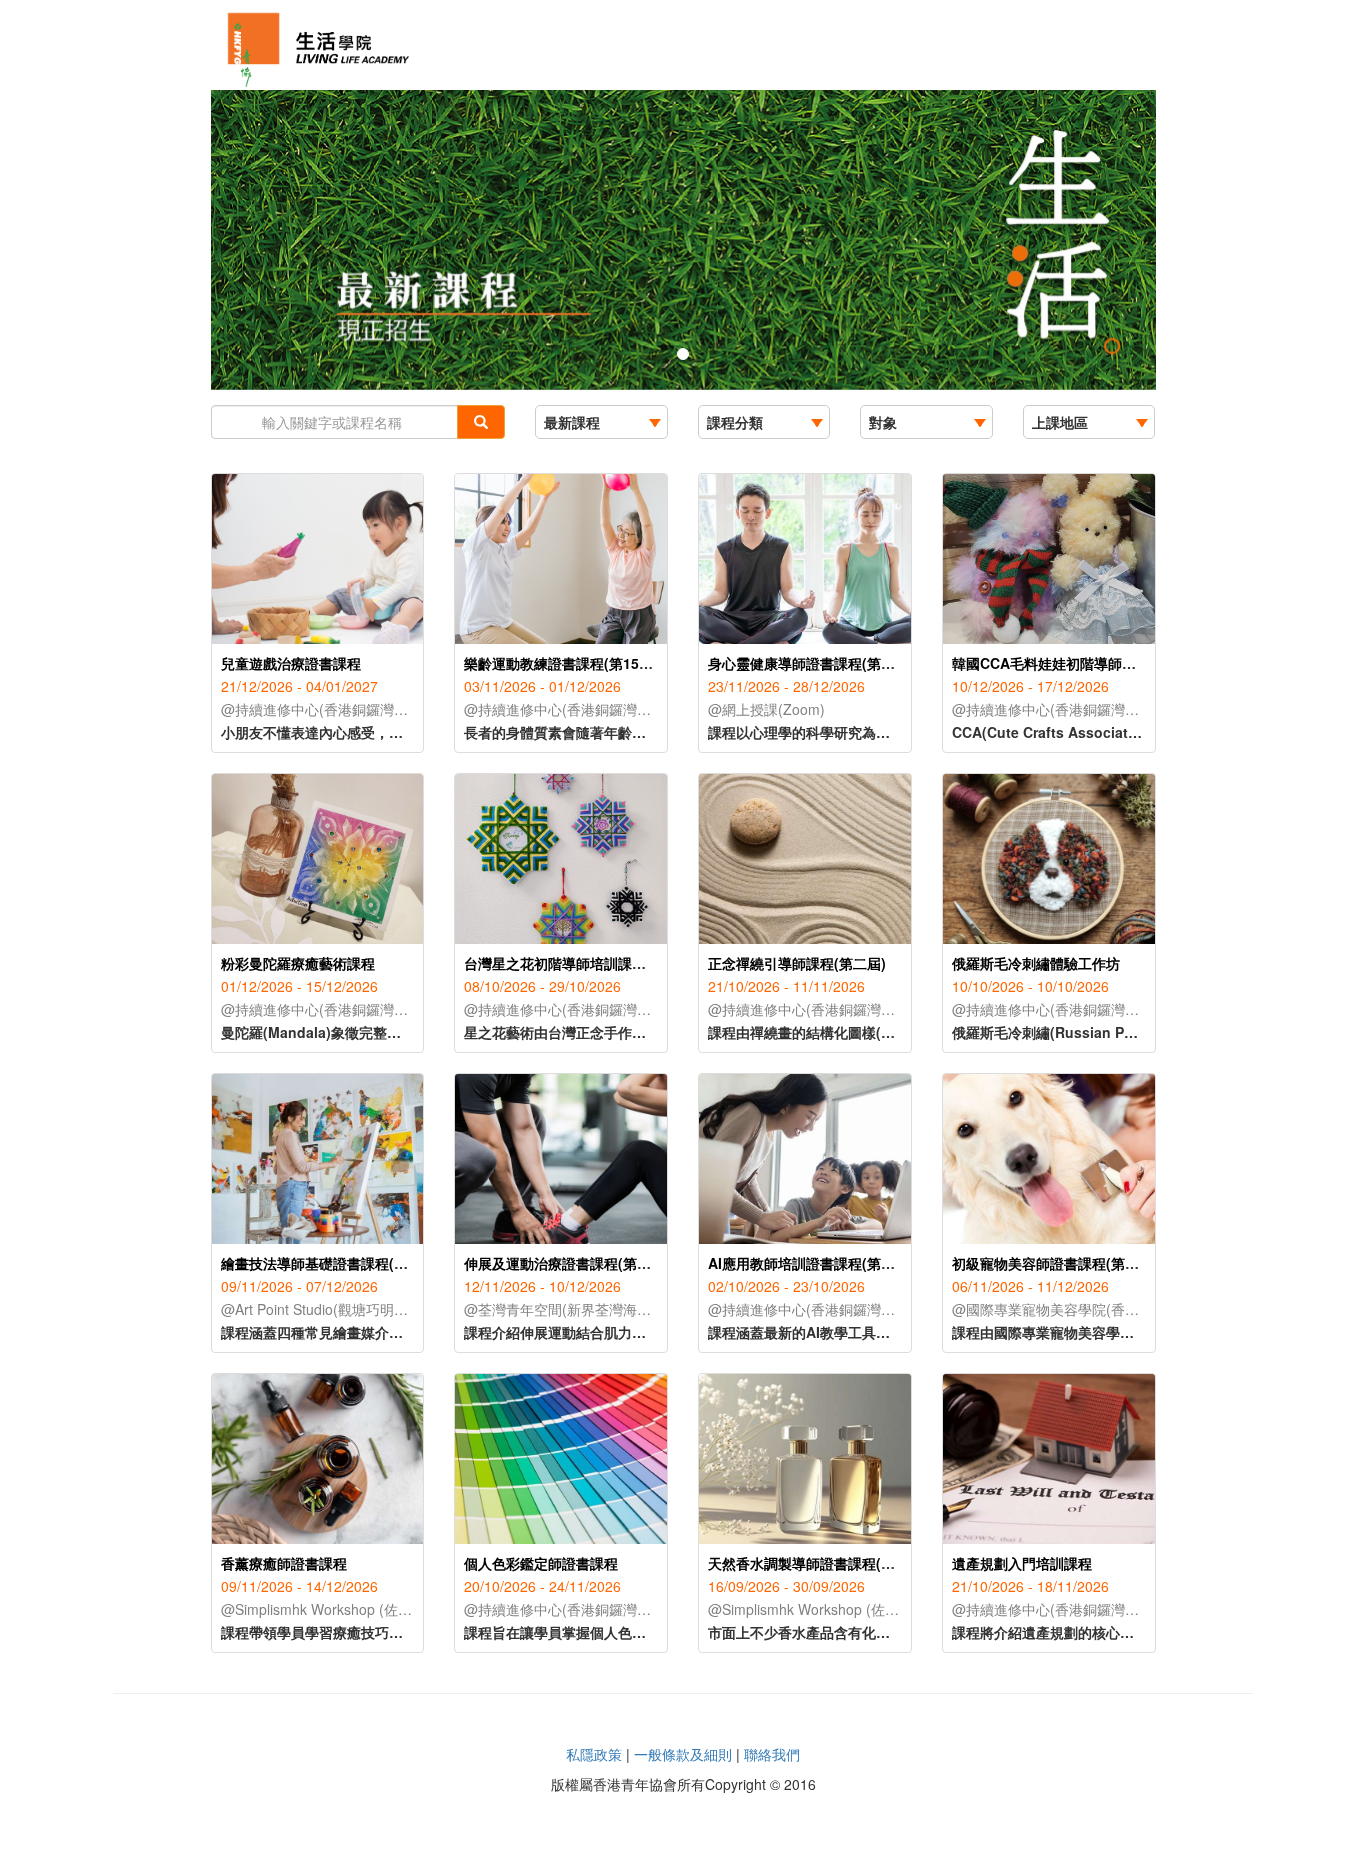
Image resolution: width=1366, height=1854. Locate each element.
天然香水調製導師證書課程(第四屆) (818, 1563)
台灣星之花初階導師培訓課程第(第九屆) (588, 963)
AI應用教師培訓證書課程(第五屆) (811, 1263)
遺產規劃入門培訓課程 (1022, 1563)
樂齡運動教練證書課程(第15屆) (561, 663)
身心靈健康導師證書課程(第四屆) (811, 663)
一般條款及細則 (683, 1754)
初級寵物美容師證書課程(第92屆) (1056, 1263)
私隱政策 (594, 1754)
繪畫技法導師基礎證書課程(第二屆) (331, 1263)
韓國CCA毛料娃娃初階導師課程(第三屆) (1077, 663)
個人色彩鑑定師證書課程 (541, 1563)
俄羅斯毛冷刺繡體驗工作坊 (1036, 963)
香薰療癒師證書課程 (284, 1563)
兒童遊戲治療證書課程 (291, 663)
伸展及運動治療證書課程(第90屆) (568, 1263)
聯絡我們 (772, 1754)
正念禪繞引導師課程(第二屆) (797, 963)
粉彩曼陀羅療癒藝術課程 (298, 963)
